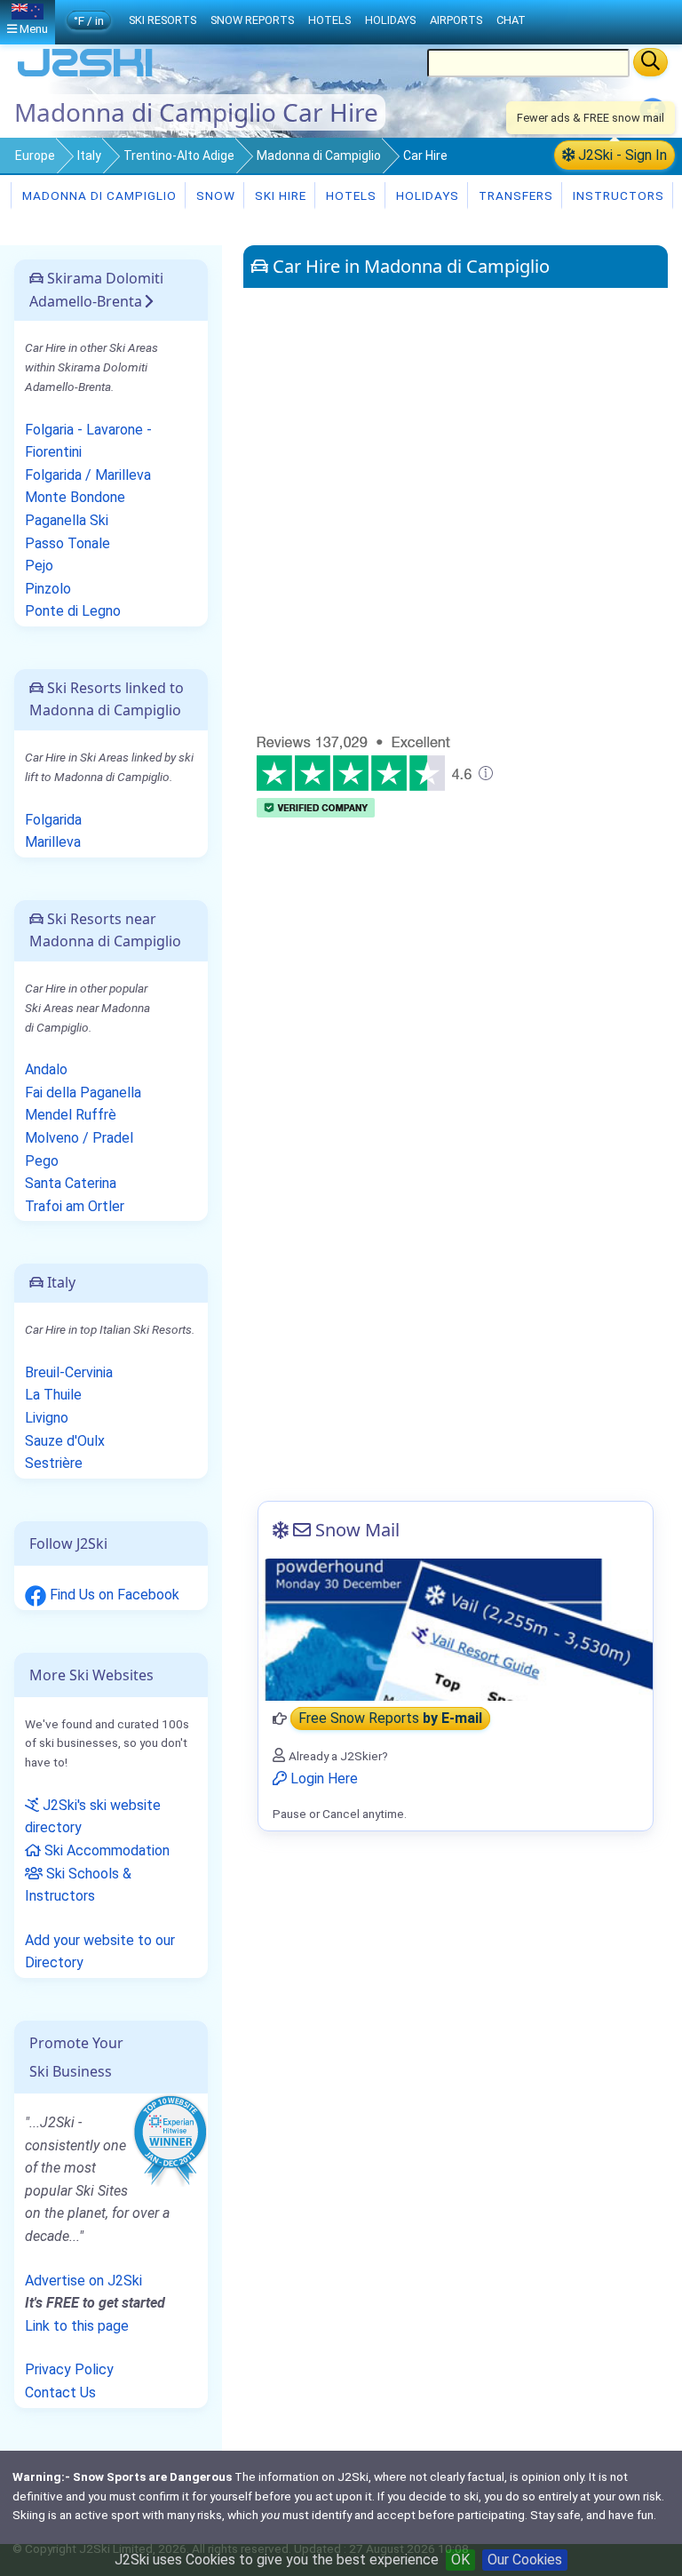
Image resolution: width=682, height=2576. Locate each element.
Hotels (349, 195)
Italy (89, 156)
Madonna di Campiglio (319, 156)
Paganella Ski (67, 520)
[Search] (650, 62)
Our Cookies (525, 2560)
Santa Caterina (71, 1183)
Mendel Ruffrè (71, 1115)
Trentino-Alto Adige (179, 156)
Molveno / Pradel (79, 1138)
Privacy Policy (69, 2369)
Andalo (46, 1069)
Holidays (426, 195)
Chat (511, 20)
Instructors (617, 195)
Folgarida (53, 820)
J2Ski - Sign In (621, 155)
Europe (35, 156)
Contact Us (60, 2393)
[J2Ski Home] (85, 75)
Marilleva (53, 842)
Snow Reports (252, 20)
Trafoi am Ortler (75, 1206)
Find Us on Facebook (113, 1595)
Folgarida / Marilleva (88, 475)
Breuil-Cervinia (69, 1372)
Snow (214, 195)
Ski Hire (281, 195)
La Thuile (53, 1395)
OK (460, 2560)
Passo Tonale (67, 543)
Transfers (514, 195)
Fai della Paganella (83, 1093)
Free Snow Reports (390, 1719)
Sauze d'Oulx (65, 1441)
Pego (42, 1161)
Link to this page (77, 2326)
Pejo (39, 566)
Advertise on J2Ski (83, 2281)
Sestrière (54, 1463)
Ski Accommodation (105, 1850)
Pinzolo (48, 589)
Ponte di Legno (73, 611)
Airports (456, 20)
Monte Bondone (75, 497)
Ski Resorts (163, 20)
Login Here (322, 1778)
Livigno (47, 1418)
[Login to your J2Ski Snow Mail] (456, 1630)
